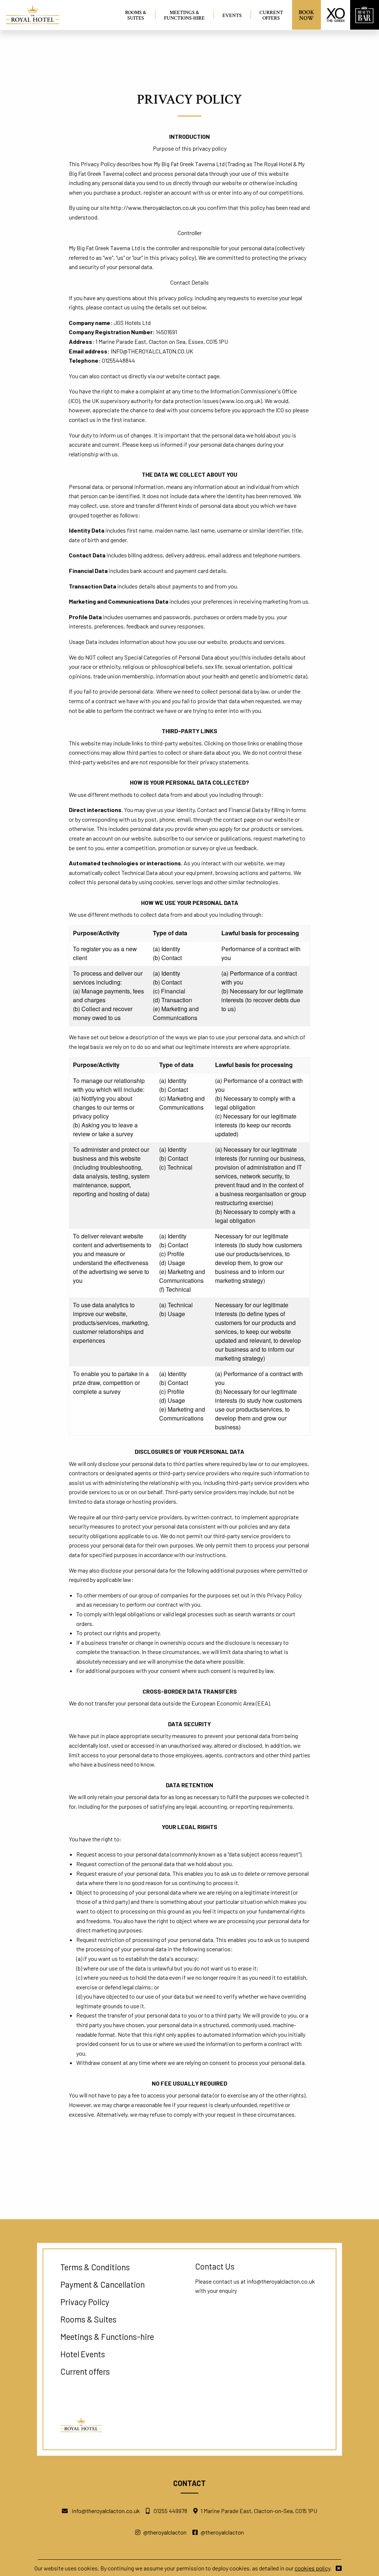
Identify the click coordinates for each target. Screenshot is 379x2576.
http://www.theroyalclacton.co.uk (153, 207)
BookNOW (306, 15)
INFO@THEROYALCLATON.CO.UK (152, 351)
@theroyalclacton (165, 2532)
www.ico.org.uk (241, 401)
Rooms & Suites (136, 15)
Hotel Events (83, 2354)
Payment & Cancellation (103, 2284)
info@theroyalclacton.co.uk (281, 2281)
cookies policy (312, 2568)
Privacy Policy (85, 2302)
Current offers (271, 15)
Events (232, 15)
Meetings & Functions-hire (184, 15)
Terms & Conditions (95, 2267)
